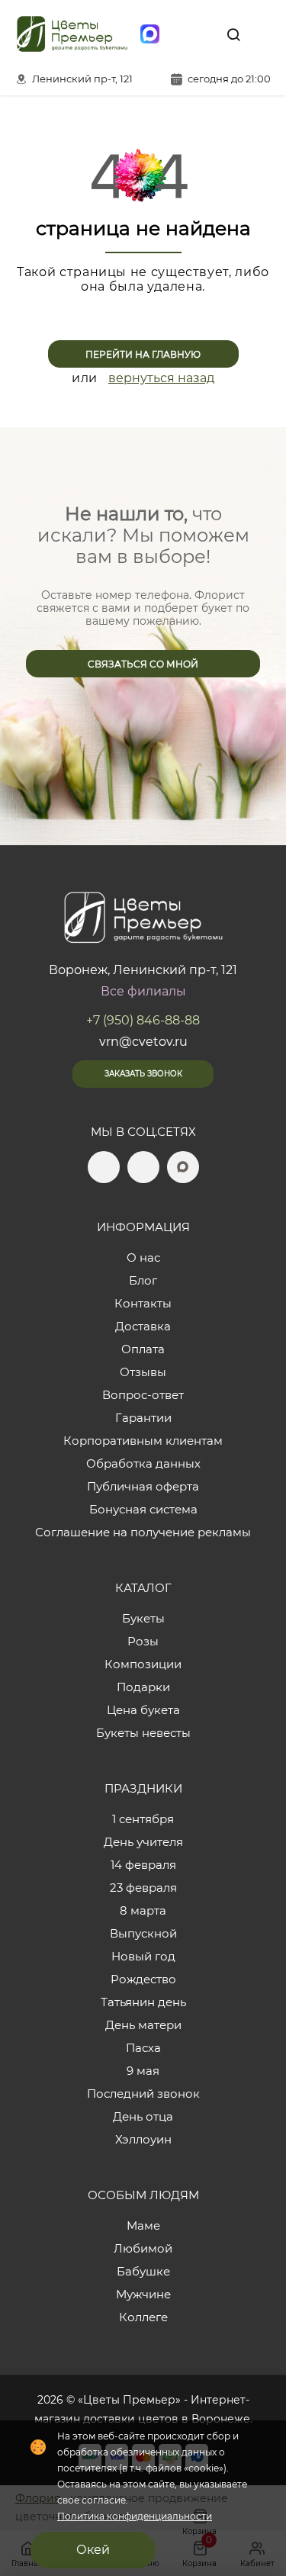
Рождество (143, 1979)
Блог (143, 1280)
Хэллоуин (143, 2139)
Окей (93, 2550)
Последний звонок (143, 2094)
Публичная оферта (143, 1486)
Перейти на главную (143, 354)
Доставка (143, 1326)
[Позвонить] (262, 34)
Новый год (143, 1956)
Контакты (143, 1303)
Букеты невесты (143, 1733)
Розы (143, 1641)
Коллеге (143, 2317)
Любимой (143, 2248)
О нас (143, 1257)
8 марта (143, 1910)
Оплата (143, 1349)
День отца (143, 2116)
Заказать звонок (143, 1074)
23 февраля (143, 1888)
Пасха (143, 2048)
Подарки (143, 1687)
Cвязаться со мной (143, 664)
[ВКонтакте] (204, 34)
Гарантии (143, 1418)
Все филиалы (143, 991)
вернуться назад (161, 378)
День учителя (143, 1842)
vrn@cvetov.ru (143, 1042)
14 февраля (143, 1865)
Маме (143, 2225)
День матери (143, 2025)
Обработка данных (143, 1463)
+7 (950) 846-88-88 (143, 1020)
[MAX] (149, 34)
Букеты (143, 1618)
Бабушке (143, 2271)
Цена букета (143, 1710)
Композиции (143, 1664)
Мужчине (143, 2294)
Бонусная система (143, 1509)
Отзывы (143, 1372)
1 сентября (143, 1819)
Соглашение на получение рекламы (143, 1532)
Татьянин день (143, 2002)
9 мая (143, 2071)
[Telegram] (177, 34)
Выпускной (143, 1933)
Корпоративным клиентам (143, 1441)
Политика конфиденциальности (135, 2516)
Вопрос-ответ (143, 1395)
